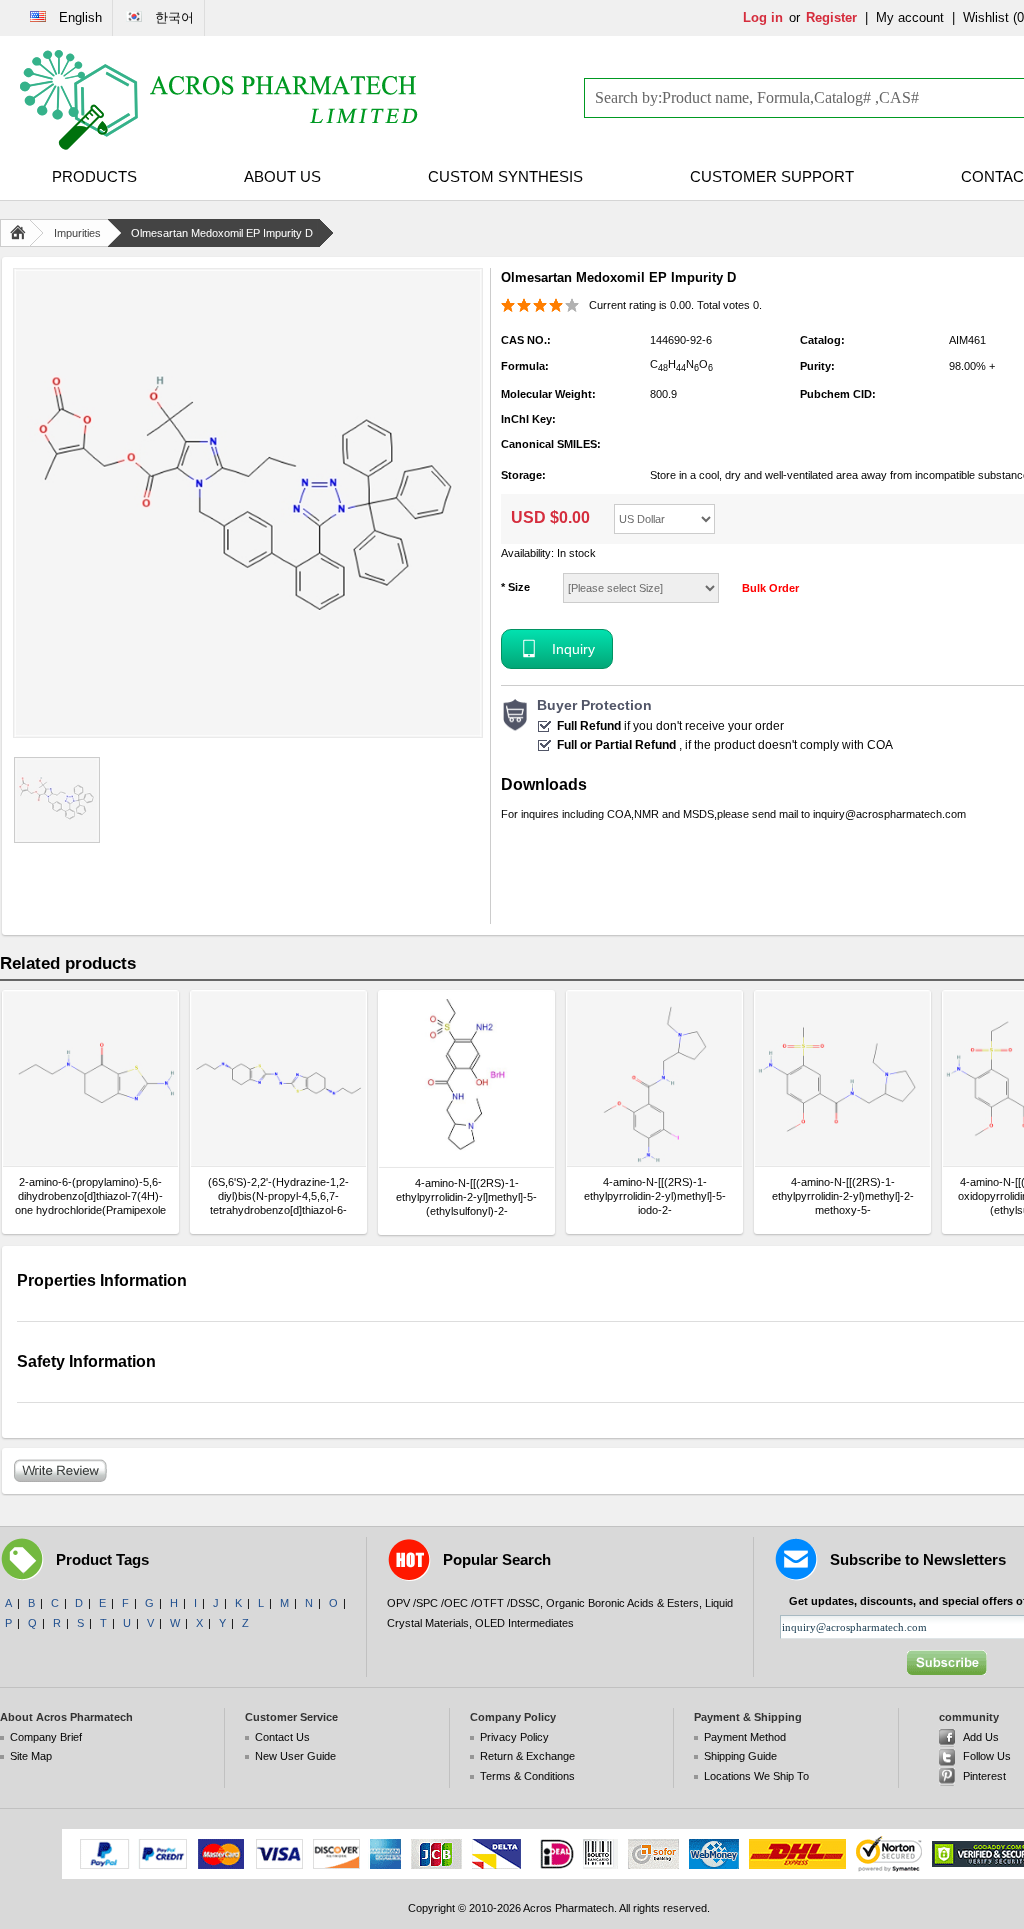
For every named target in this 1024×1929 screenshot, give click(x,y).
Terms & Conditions (527, 1776)
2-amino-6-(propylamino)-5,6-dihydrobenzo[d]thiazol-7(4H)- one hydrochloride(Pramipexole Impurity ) (90, 1196)
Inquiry (573, 649)
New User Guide (295, 1756)
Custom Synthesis (505, 176)
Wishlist (986, 17)
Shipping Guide (740, 1756)
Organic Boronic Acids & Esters (622, 1603)
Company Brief (46, 1737)
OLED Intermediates (524, 1623)
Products (94, 176)
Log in (763, 17)
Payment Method (745, 1737)
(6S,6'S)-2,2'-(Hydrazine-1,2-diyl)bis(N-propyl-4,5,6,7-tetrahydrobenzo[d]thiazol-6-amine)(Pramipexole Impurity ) (279, 1196)
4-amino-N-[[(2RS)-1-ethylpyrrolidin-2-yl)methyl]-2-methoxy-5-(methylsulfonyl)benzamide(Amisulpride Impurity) (842, 1196)
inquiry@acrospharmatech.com (889, 814)
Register (831, 17)
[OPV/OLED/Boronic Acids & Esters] (220, 100)
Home (22, 233)
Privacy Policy (514, 1737)
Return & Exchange (527, 1756)
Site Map (31, 1756)
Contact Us (282, 1737)
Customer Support (772, 176)
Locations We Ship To (756, 1776)
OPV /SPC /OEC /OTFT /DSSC (463, 1603)
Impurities (77, 233)
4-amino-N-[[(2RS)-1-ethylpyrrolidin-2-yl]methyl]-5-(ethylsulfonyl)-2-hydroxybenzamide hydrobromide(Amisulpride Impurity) (466, 1197)
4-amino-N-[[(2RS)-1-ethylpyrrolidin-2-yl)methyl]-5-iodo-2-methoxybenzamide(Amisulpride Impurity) (654, 1196)
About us (282, 176)
